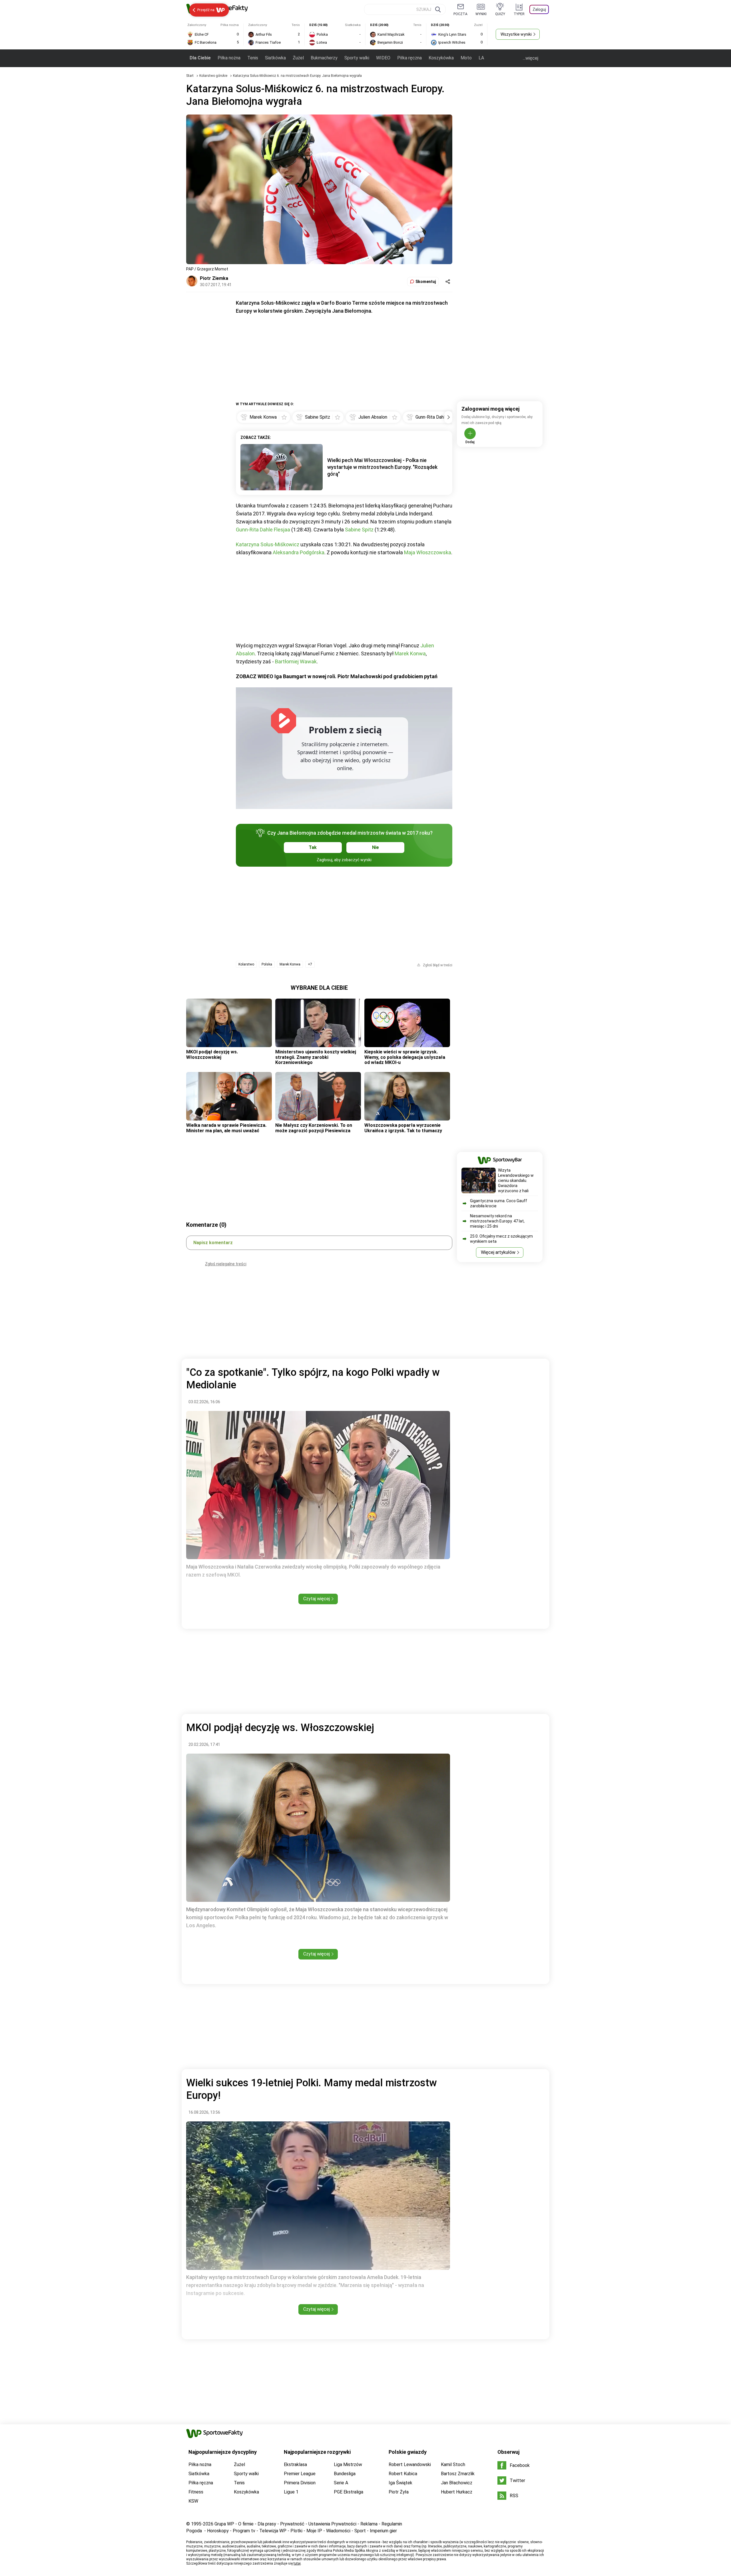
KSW (193, 2501)
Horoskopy (218, 2531)
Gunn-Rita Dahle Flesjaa (263, 530)
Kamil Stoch (453, 2464)
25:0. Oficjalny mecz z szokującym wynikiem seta (501, 1239)
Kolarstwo (246, 964)
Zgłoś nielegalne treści (226, 1264)
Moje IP (314, 2531)
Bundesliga (345, 2474)
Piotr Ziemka (214, 278)
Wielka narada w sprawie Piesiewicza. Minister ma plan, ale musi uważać (226, 1128)
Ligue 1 (291, 2492)
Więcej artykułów (498, 1252)
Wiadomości (338, 2531)
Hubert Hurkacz (457, 2492)
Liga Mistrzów (348, 2464)
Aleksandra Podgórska (299, 552)
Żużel (298, 58)
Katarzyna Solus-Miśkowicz (268, 544)
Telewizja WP (273, 2531)
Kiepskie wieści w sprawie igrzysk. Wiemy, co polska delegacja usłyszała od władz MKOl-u (405, 1057)
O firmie (246, 2524)
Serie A (341, 2483)
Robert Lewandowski (410, 2464)
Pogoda (194, 2531)
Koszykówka (441, 58)
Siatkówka (275, 58)
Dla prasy (267, 2524)
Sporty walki (357, 58)
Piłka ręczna (409, 58)
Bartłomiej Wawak (296, 661)
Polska (267, 964)
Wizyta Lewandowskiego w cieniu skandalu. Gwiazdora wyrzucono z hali (516, 1180)
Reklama (369, 2524)
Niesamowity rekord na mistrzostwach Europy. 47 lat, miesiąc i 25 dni (497, 1221)
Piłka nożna (229, 58)
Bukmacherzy (324, 58)
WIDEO (383, 58)
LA (481, 58)
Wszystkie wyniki (516, 34)
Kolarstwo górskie (214, 76)
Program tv (244, 2531)
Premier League (300, 2474)
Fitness (196, 2492)
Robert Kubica (403, 2474)
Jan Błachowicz (457, 2483)
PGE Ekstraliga (349, 2492)
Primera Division (300, 2483)
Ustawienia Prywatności (332, 2524)
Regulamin (392, 2524)
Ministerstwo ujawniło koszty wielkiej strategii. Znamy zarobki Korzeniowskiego (316, 1057)
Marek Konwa (410, 653)
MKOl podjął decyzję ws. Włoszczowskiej (212, 1054)
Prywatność (292, 2524)
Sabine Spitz (359, 530)
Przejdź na (206, 10)
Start (190, 76)
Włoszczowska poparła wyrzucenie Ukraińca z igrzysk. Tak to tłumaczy (403, 1128)
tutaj (297, 2563)
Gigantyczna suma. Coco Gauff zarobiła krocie (499, 1203)
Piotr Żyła (399, 2492)
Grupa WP (224, 2524)
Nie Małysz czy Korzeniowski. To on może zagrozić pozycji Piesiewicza (314, 1128)
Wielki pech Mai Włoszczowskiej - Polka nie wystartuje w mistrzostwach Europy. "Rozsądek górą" (382, 467)
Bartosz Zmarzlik (458, 2474)
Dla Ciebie (200, 58)
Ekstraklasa (295, 2464)
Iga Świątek (400, 2483)
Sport (360, 2531)
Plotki (296, 2531)
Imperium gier (383, 2531)
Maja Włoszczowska (428, 552)
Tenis (253, 58)
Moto (466, 58)
